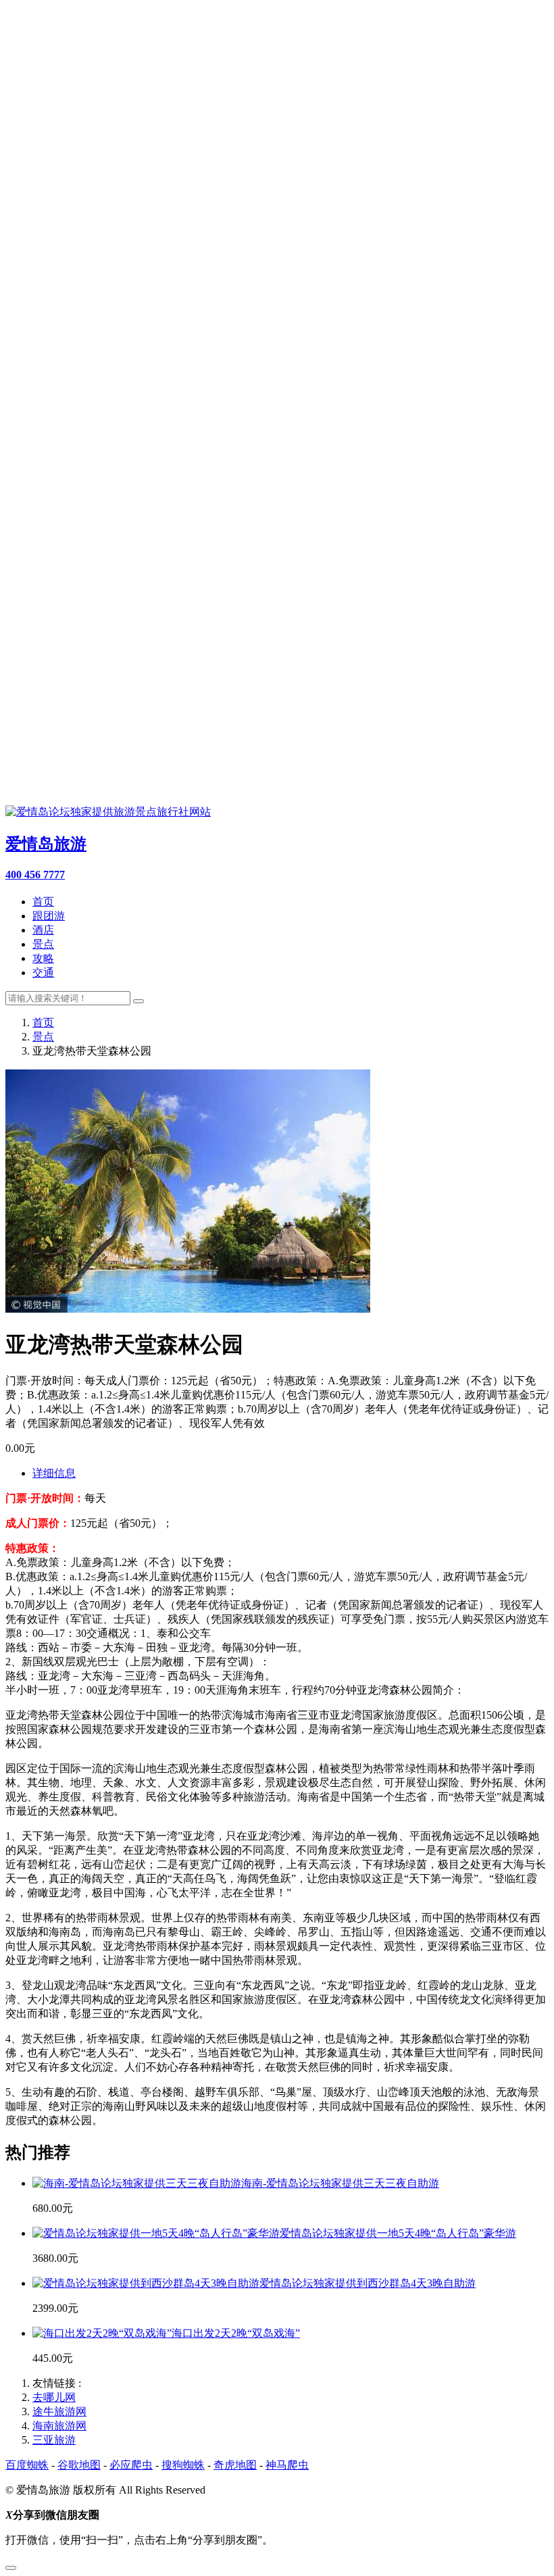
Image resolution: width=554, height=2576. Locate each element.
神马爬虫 (287, 2465)
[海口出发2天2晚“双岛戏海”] (102, 2333)
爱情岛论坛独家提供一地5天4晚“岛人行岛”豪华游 (398, 2233)
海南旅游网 (59, 2426)
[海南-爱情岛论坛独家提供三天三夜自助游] (137, 2183)
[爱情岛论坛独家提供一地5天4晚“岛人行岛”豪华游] (156, 2233)
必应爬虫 (131, 2465)
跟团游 (49, 916)
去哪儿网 (54, 2397)
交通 (43, 973)
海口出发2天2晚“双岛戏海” (236, 2333)
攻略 (43, 958)
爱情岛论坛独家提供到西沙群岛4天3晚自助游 (368, 2283)
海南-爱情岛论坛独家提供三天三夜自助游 (340, 2183)
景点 (43, 944)
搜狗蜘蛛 (183, 2465)
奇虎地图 (235, 2465)
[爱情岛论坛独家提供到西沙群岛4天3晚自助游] (146, 2283)
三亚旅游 (54, 2440)
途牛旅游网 (59, 2411)
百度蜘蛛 (27, 2465)
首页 (43, 902)
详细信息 (54, 1473)
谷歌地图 (79, 2465)
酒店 (43, 930)
